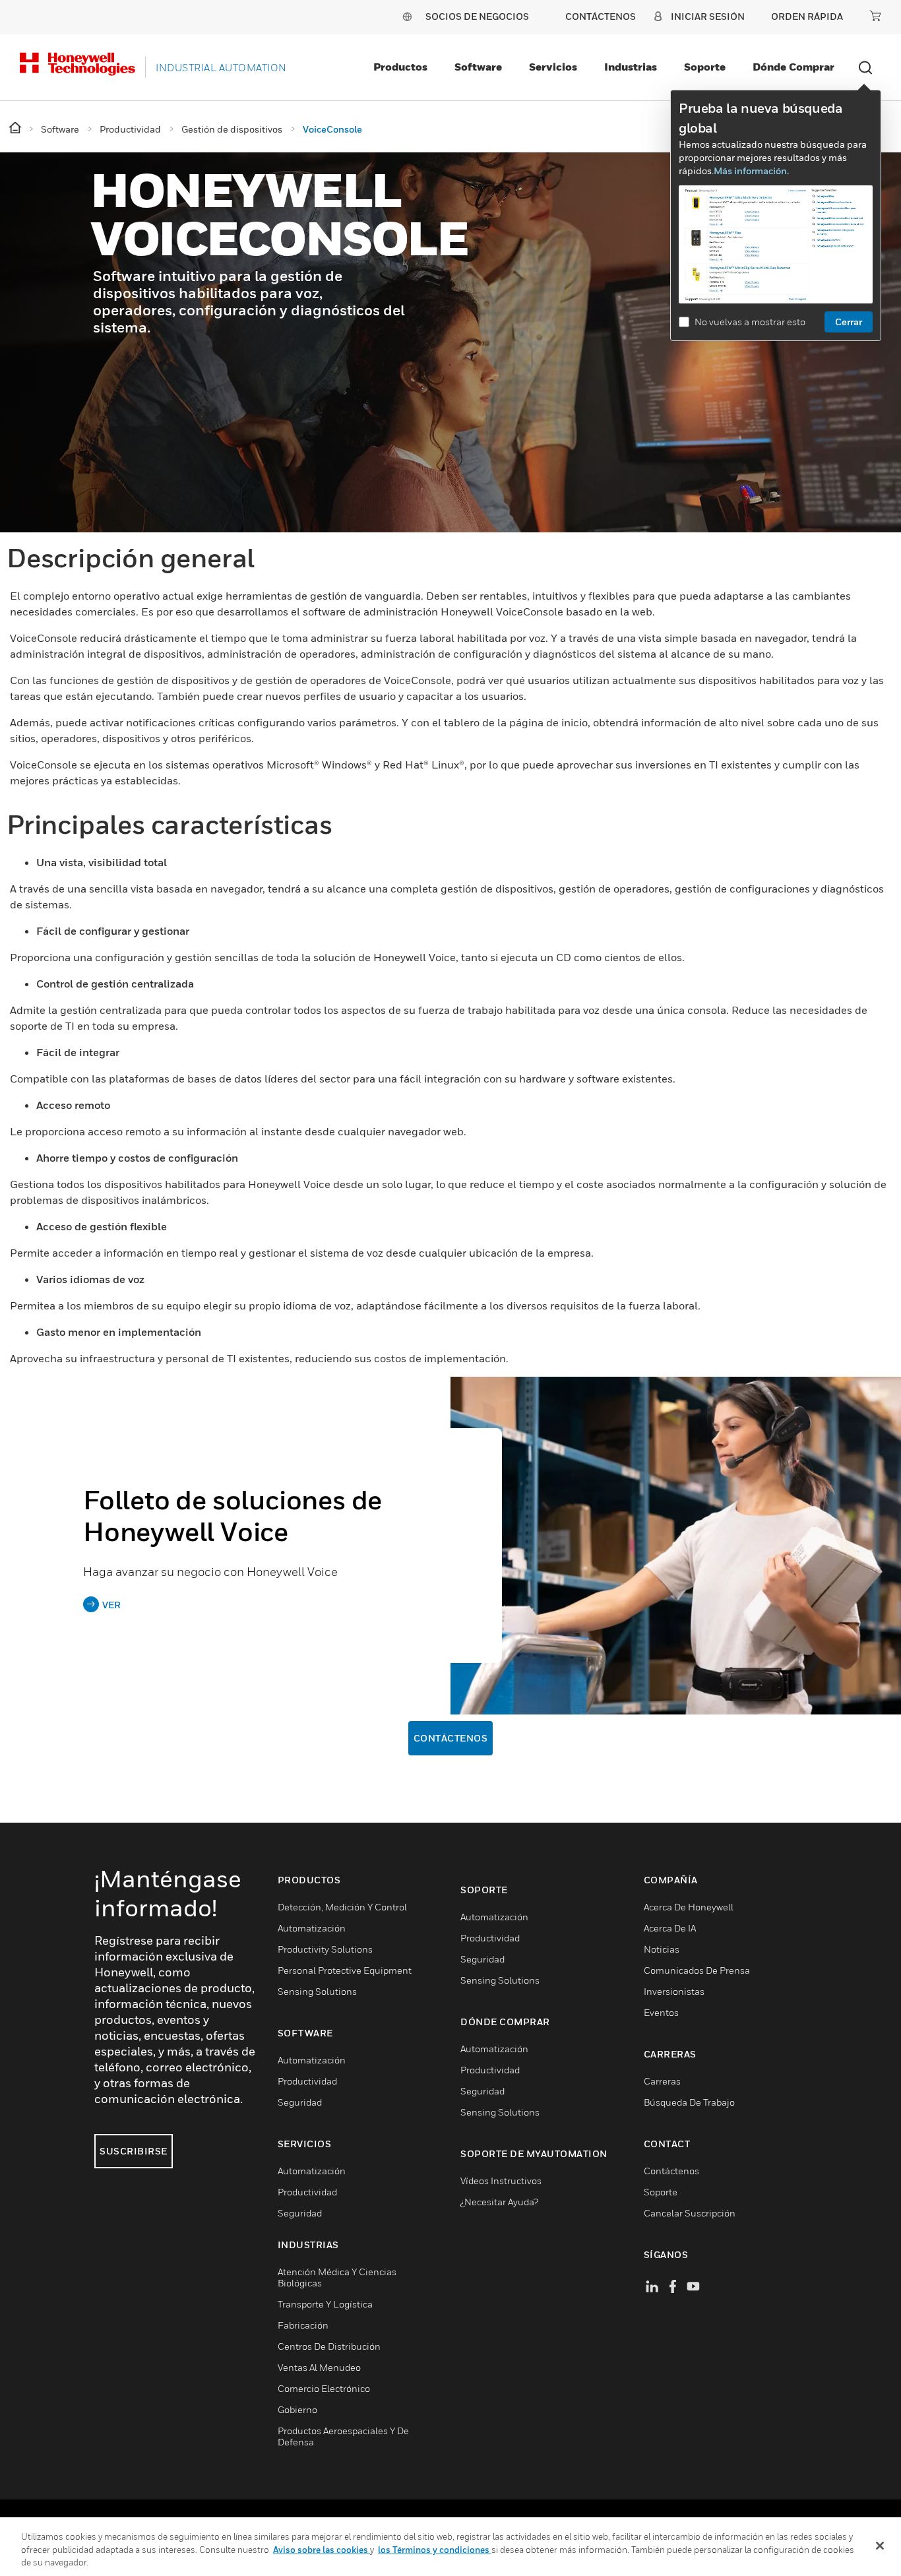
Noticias (662, 1949)
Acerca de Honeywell (689, 1907)
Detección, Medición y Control (342, 1907)
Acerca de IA (670, 1928)
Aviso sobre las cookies (322, 2550)
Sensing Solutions (317, 1991)
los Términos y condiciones (435, 2550)
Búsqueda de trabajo (689, 2102)
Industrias (631, 67)
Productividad (307, 2081)
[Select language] (407, 16)
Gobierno (297, 2409)
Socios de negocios (477, 16)
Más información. (751, 171)
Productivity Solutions (325, 1949)
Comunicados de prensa (697, 1970)
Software (478, 67)
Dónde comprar (793, 67)
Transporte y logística (325, 2304)
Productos (400, 67)
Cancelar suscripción (690, 2213)
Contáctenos (451, 1738)
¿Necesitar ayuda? (499, 2202)
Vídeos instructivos (501, 2181)
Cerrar (849, 322)
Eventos (661, 2012)
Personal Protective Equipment (345, 1970)
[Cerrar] (880, 2546)
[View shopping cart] (875, 16)
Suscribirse (134, 2151)
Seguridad (300, 2102)
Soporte (705, 67)
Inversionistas (674, 1991)
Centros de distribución (329, 2346)
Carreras (662, 2081)
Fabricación (303, 2325)
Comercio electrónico (324, 2388)
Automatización (312, 1928)
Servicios (553, 67)
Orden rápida (807, 16)
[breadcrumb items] (16, 128)
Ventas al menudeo (319, 2367)
